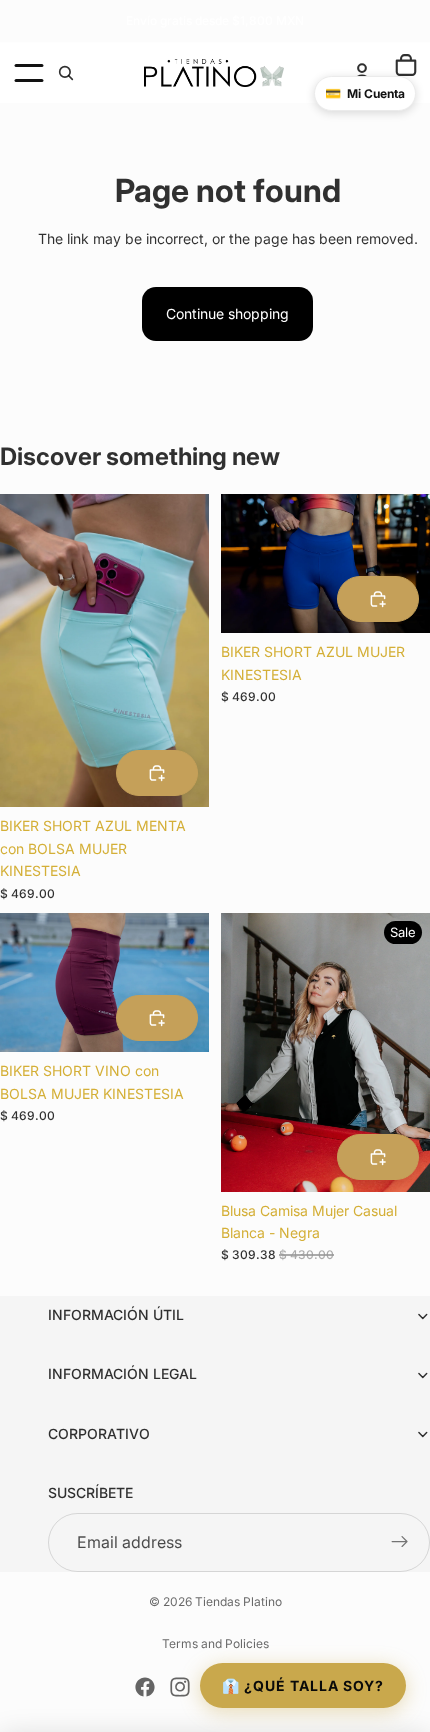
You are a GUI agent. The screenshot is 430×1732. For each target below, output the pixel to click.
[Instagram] (180, 1687)
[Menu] (29, 73)
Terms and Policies (215, 1643)
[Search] (66, 73)
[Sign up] (400, 1543)
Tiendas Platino (238, 1601)
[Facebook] (145, 1687)
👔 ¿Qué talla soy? (303, 1685)
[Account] (362, 73)
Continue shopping (227, 313)
